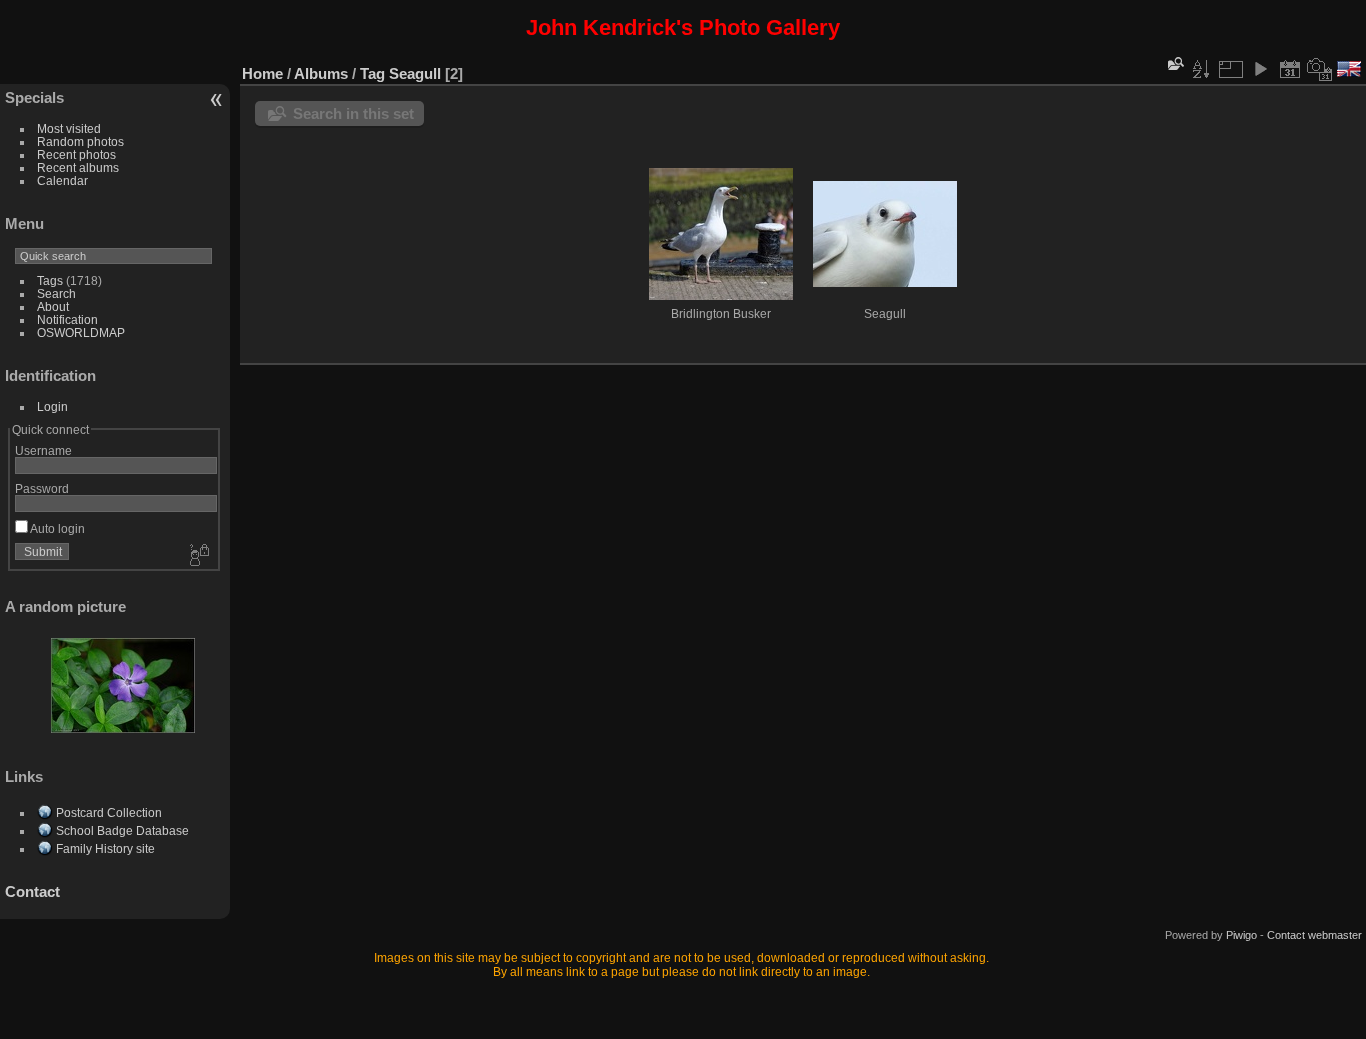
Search (56, 293)
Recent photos (76, 154)
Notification (67, 319)
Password (42, 488)
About (53, 306)
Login (52, 406)
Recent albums (78, 167)
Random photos (80, 141)
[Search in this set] (1174, 63)
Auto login (56, 528)
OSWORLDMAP (81, 332)
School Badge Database (122, 830)
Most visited (69, 128)
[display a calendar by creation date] (1320, 69)
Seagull (415, 73)
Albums (321, 73)
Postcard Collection (109, 812)
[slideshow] (1260, 69)
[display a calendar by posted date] (1290, 69)
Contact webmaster (1314, 935)
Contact (32, 891)
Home (262, 73)
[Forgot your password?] (198, 556)
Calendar (62, 180)
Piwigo (1241, 935)
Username (43, 450)
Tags (50, 280)
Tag (372, 73)
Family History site (105, 848)
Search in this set (353, 113)
